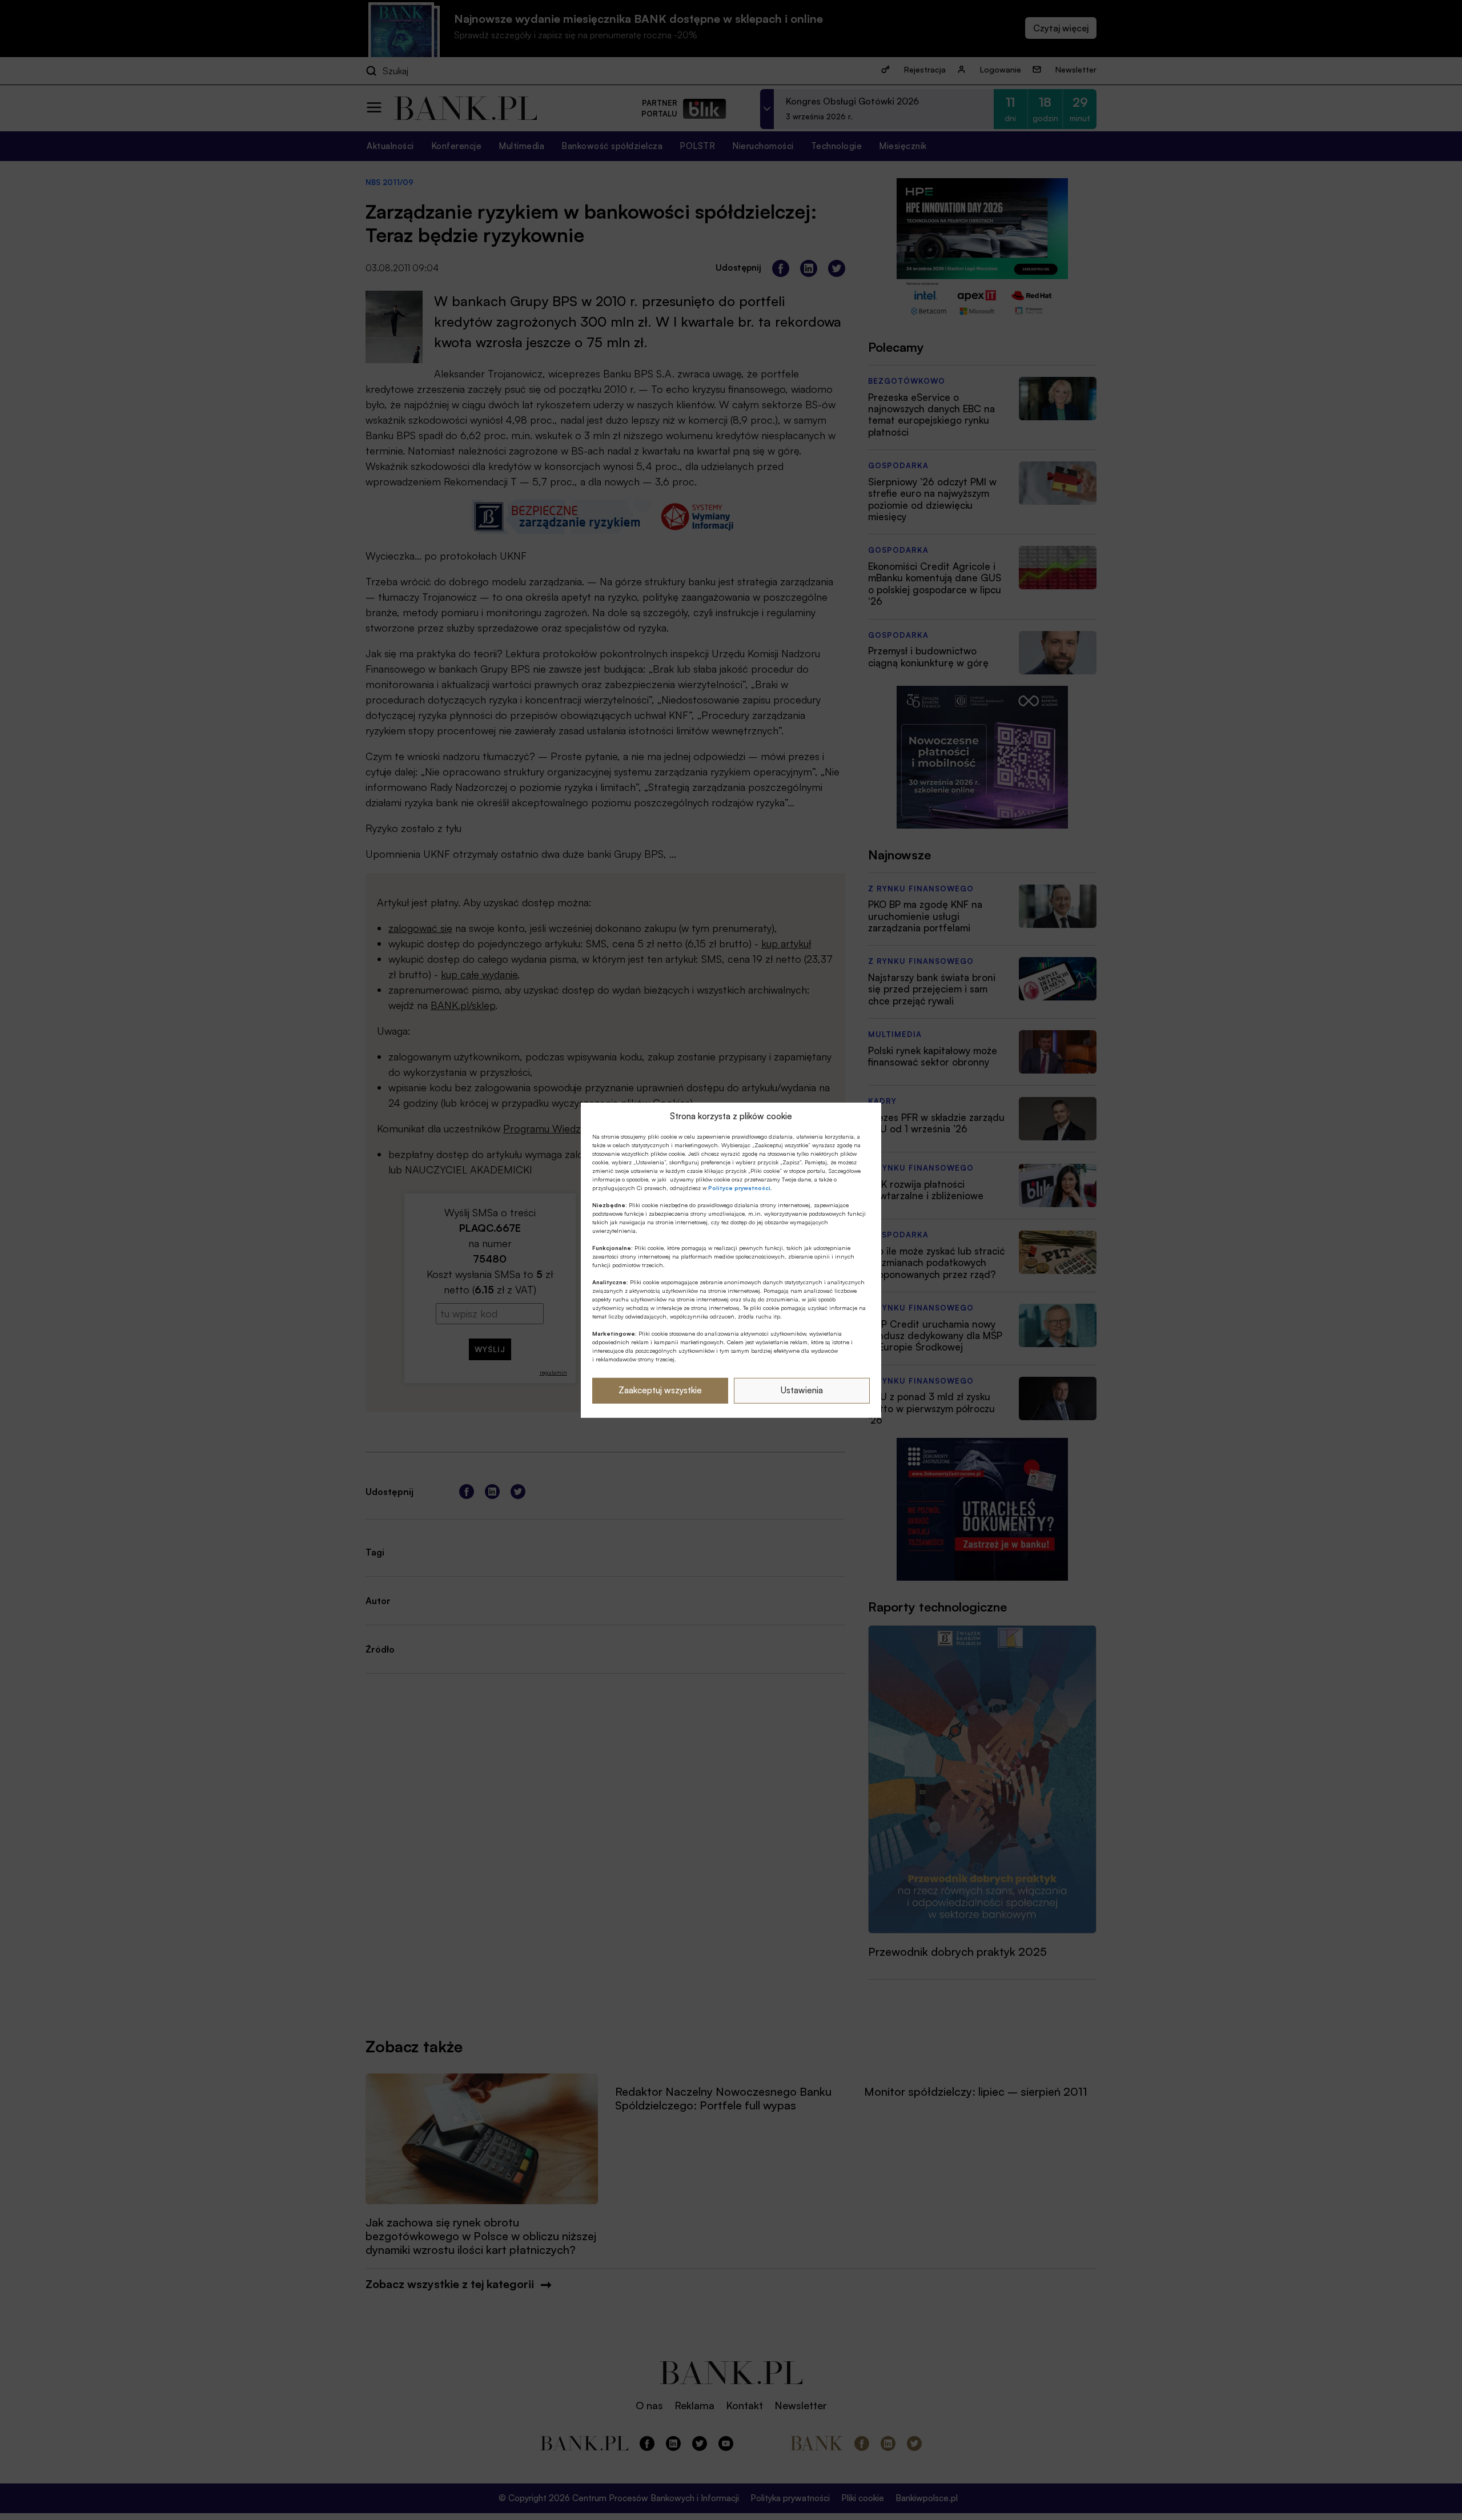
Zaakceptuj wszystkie (660, 1390)
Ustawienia (802, 1390)
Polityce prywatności (739, 1188)
